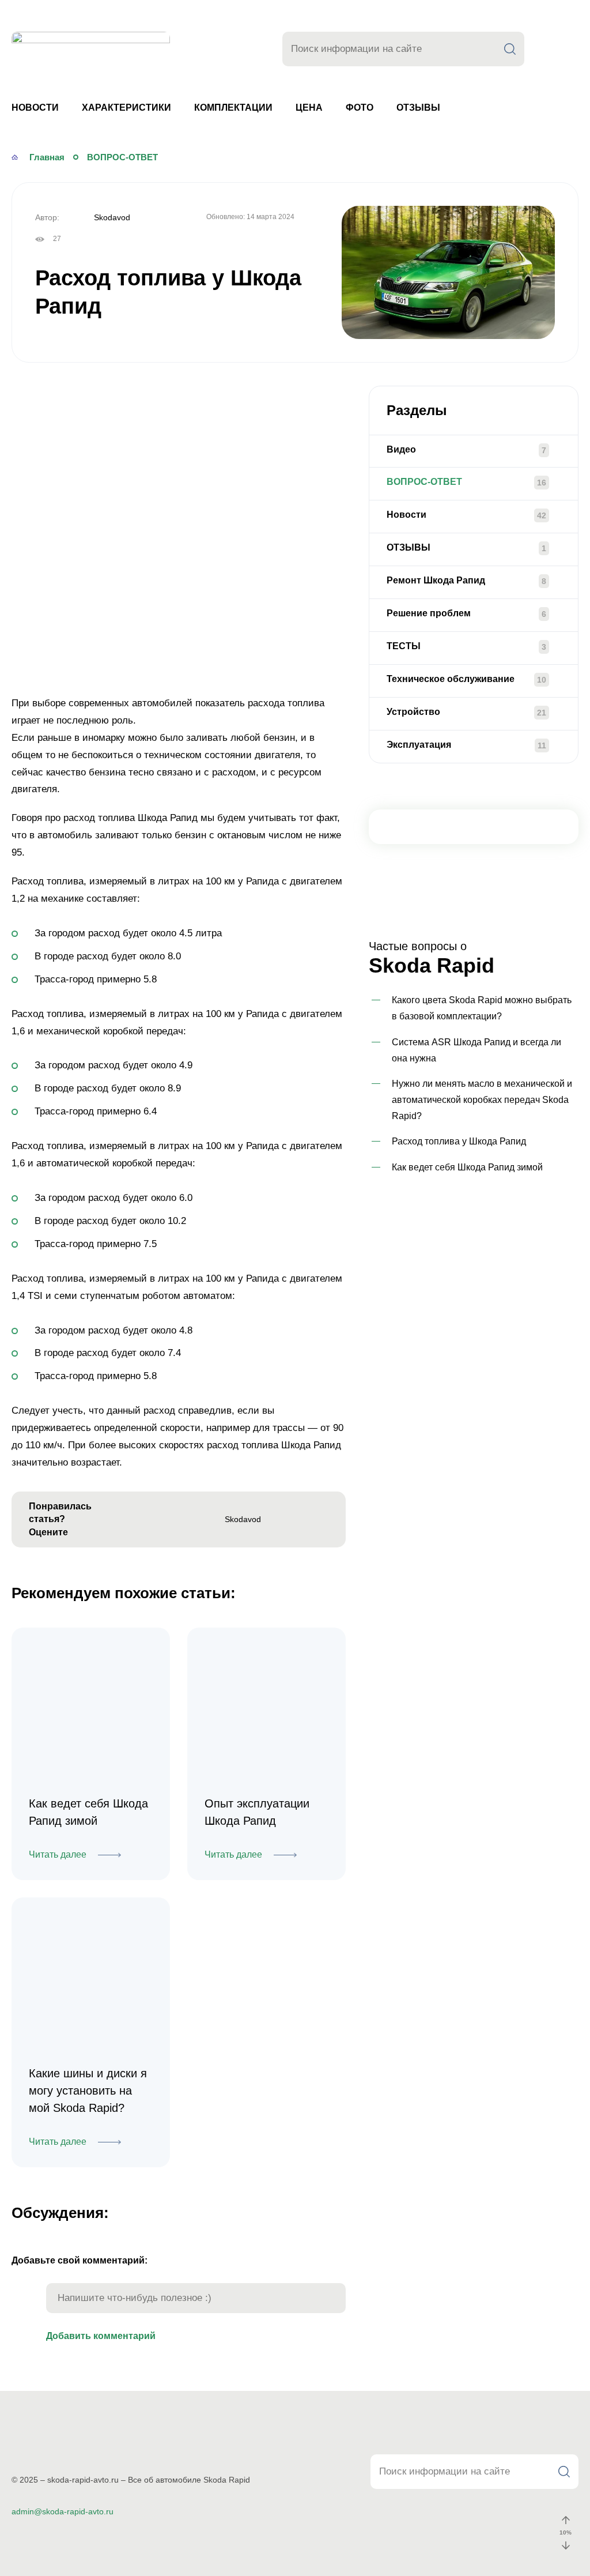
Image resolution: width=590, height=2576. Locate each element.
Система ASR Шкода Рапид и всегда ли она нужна (476, 1050)
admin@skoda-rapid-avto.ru (63, 2511)
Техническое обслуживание (451, 679)
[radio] (120, 1520)
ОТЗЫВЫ (418, 108)
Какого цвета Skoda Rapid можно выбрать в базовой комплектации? (482, 1008)
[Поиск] (510, 49)
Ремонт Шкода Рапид (436, 580)
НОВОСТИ (35, 108)
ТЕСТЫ (404, 646)
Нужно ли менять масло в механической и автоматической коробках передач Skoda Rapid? (482, 1100)
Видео (401, 449)
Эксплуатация (419, 745)
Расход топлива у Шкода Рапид (459, 1141)
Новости (406, 515)
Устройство (413, 712)
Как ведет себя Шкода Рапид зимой (467, 1167)
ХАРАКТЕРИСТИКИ (126, 108)
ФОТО (360, 108)
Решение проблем (429, 613)
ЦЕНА (309, 108)
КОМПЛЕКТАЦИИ (233, 108)
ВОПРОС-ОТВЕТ (424, 482)
